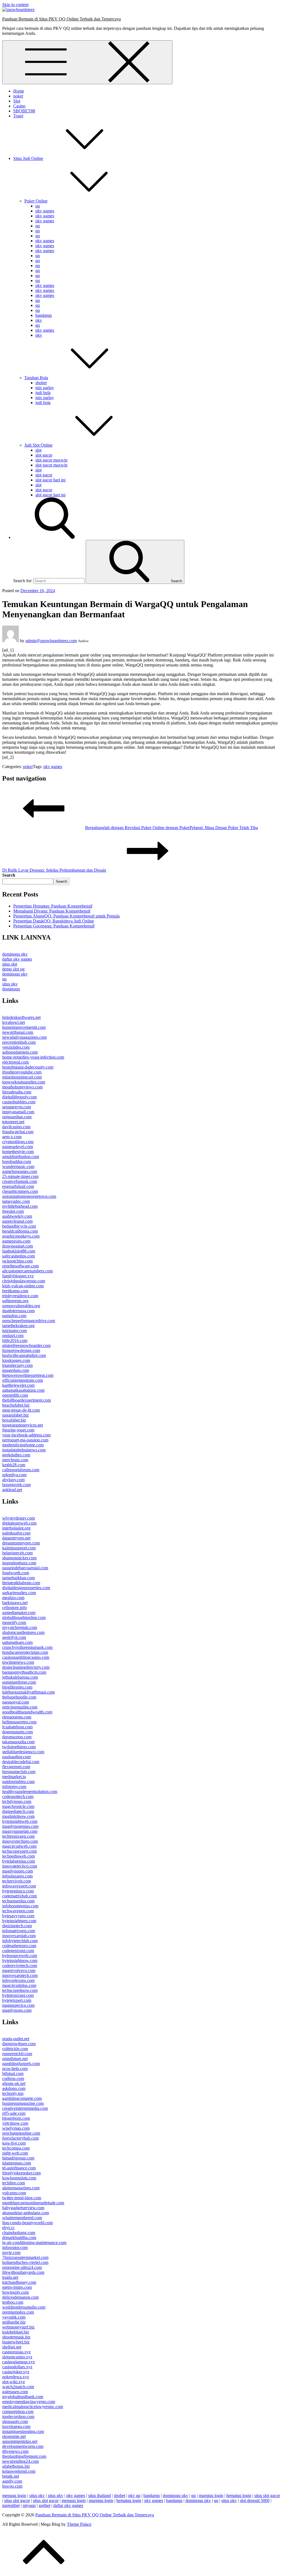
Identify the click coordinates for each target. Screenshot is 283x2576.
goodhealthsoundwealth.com (27, 1712)
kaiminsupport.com (19, 1548)
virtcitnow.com (15, 2123)
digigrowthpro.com (19, 2044)
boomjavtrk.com (16, 1485)
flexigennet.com (16, 1767)
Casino (19, 106)
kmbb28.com (14, 1465)
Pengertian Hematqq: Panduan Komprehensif (53, 906)
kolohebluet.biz (16, 2332)
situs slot (10, 964)
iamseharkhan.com (19, 1578)
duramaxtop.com (17, 1737)
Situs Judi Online (28, 158)
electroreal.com (15, 1062)
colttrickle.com (15, 2049)
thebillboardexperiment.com (27, 1400)
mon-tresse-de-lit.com (21, 1410)
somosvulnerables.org (21, 1306)
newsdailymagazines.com (24, 1037)
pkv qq (134, 2495)
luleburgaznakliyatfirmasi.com (28, 1692)
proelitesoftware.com (20, 1266)
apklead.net (12, 1490)
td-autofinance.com (19, 2168)
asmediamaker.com (19, 1613)
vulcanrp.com (14, 2193)
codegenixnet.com (18, 1951)
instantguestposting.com (23, 2431)
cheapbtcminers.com (20, 1191)
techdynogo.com (17, 1801)
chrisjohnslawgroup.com (24, 1281)
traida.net (10, 2277)
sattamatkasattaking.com (23, 1390)
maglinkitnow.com (18, 1816)
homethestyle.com (18, 1152)
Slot (17, 101)
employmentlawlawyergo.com (29, 2402)
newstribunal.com (18, 1032)
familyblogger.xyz (18, 1276)
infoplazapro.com (17, 1876)
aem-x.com (12, 1137)
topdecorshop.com (18, 2417)
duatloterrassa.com (18, 1311)
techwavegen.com (18, 1911)
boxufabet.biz (14, 1420)
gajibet (44, 2505)
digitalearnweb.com (19, 1523)
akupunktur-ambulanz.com (26, 2213)
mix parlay (45, 388)
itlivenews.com (15, 2451)
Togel (18, 116)
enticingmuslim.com (20, 1707)
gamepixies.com (16, 1241)
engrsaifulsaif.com (18, 1186)
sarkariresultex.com (19, 1593)
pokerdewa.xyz (16, 2377)
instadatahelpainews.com (24, 1450)
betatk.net (11, 2476)
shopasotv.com (15, 2421)
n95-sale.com (14, 2113)
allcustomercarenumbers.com (27, 1271)
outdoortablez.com (18, 1782)
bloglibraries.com (17, 1687)
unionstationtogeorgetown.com (29, 1196)
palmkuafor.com (16, 1533)
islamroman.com (17, 2163)
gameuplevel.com (18, 1147)
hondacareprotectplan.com (25, 1652)
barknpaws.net (15, 1603)
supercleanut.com (17, 1221)
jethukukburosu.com (20, 1677)
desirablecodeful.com (21, 1762)
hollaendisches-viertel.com (25, 2262)
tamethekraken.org (18, 1326)
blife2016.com (15, 1340)
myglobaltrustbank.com (23, 2397)
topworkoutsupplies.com (24, 1082)
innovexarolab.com (19, 1936)
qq (38, 206)
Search (9, 875)
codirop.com (13, 2078)
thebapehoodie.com (19, 1697)
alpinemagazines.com (21, 2188)
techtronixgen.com (18, 1836)
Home (19, 91)
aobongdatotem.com (20, 1052)
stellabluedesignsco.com (23, 1752)
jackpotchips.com (17, 1261)
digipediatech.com (18, 1811)
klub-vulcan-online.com (23, 1286)
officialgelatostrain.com (23, 1380)
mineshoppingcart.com (22, 1077)
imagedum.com (16, 1370)
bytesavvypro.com (18, 1916)
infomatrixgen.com (19, 1931)
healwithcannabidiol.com (24, 1355)
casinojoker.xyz (16, 2372)
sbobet (41, 383)
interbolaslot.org (16, 1528)
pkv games (45, 211)
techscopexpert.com (19, 1851)
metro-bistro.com (17, 2287)
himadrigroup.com (18, 2158)
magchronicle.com (18, 1806)
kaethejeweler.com (18, 1385)
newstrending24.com (20, 2461)
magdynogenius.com (20, 1826)
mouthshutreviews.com (22, 1087)
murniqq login (211, 2495)
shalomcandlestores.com (23, 1632)
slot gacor (44, 455)
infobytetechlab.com (20, 1941)
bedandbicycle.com (19, 1226)
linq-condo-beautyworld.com (27, 2223)
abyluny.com (13, 1480)
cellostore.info (15, 1608)
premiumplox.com (18, 2312)
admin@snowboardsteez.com (51, 641)
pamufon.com (14, 1316)
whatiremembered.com (22, 2218)
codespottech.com (18, 1796)
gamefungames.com (20, 1171)
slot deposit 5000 (255, 2500)
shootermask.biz (16, 2337)
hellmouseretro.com (19, 1722)
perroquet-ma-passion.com (25, 1440)
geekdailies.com (16, 1455)
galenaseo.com (15, 2392)
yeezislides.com (16, 1047)
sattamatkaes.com (17, 1642)
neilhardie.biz (14, 2322)
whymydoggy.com (19, 1518)
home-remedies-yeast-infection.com (33, 1057)
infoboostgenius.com (20, 1906)
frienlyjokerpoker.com (21, 2173)
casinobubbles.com (19, 1102)
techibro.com (14, 2183)
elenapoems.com (17, 1717)
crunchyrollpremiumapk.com (27, 1647)
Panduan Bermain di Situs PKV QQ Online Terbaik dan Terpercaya (61, 19)
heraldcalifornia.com (20, 1231)
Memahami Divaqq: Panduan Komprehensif (52, 911)
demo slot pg (13, 969)
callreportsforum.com (21, 1470)
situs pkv (10, 984)
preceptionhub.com (19, 1042)
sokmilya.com (14, 1475)
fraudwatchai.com (18, 1132)
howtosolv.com (15, 2292)
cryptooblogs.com (18, 1142)
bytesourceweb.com (20, 1956)
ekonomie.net (14, 2436)
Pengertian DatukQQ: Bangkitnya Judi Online (54, 921)
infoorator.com (15, 2247)
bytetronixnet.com (18, 1995)
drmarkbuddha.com (19, 2238)
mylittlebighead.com (20, 1206)
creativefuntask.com (20, 1181)
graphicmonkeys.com (21, 1236)
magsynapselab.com (20, 1831)
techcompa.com (16, 2148)
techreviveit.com (17, 1881)
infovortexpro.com (18, 1980)
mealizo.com (13, 1598)
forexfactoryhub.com (20, 2138)
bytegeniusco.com (18, 1891)
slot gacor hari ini (50, 480)
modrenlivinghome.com (23, 1445)
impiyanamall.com (18, 1112)
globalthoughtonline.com (24, 1617)
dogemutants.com (18, 1732)
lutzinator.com (15, 1331)
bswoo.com (12, 2486)
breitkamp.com (15, 1291)
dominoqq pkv (15, 954)
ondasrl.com (13, 1336)
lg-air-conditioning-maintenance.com (34, 2243)
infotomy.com (14, 1787)
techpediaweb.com (19, 1856)
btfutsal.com (13, 2073)
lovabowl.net (14, 1022)
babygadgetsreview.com (23, 2208)
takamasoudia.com (18, 1742)
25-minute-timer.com (20, 1176)
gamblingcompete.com (22, 2098)
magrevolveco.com (19, 1970)
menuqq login (14, 2495)
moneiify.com (14, 1622)
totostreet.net (13, 1122)
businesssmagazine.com (23, 2103)
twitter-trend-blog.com (22, 2198)
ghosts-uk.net (14, 2083)
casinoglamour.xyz (19, 2362)
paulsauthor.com (16, 1757)
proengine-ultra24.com (22, 2267)
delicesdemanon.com (20, 2297)
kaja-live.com (14, 2143)
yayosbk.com (14, 2317)
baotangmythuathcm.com (24, 1672)
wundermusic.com (18, 1166)
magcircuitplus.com (19, 1985)
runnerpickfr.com (17, 2054)
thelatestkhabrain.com (21, 1583)
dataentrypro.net (16, 1538)
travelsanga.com (16, 2426)
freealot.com (13, 1211)
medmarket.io (14, 1777)
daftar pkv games (17, 959)
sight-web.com (15, 2153)
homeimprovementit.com (24, 1027)
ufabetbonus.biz (16, 2466)
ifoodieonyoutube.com (22, 1072)
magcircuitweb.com (19, 1846)
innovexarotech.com (20, 1975)
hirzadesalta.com (17, 1092)
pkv (39, 320)
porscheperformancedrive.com (29, 1321)
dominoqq (11, 989)
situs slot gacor (267, 2495)
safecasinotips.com (19, 1256)
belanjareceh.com (17, 1553)
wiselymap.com (16, 2128)
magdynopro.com (18, 1871)
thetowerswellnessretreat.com (28, 1375)
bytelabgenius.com (19, 1861)
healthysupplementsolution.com (30, 1791)
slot (38, 450)
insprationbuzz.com (19, 1563)
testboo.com (13, 2302)
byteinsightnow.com (20, 1961)
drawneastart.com (18, 1246)
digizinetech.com (17, 1926)
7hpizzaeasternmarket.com (25, 2257)
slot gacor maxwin (51, 460)
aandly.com (12, 2481)
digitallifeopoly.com (19, 1097)
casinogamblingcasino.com (26, 1657)
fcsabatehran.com (17, 1727)
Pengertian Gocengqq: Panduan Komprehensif (54, 926)
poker (18, 96)
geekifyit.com (14, 1637)
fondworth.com (16, 1573)
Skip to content (15, 5)
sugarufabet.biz (15, 1415)
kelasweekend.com (19, 2471)
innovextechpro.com (20, 1841)
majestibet (11, 2505)
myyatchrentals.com (20, 1627)
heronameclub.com (19, 1772)
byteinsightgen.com (19, 1921)
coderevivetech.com (20, 1965)
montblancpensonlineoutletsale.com (33, 2203)
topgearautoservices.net (23, 1425)
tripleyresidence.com (20, 1296)
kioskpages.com (16, 1360)
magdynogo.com (17, 2010)
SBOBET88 (24, 111)
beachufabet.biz (16, 1405)
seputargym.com (17, 1107)
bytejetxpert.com (17, 2000)
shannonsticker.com (19, 1558)
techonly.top (13, 2093)
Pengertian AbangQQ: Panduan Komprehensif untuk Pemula (66, 916)
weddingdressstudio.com (24, 2307)
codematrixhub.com (19, 1896)
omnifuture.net (15, 2059)
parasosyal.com (16, 1702)
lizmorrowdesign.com (21, 1350)
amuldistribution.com (21, 1157)
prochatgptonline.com (21, 2133)
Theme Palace (79, 2524)
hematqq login (239, 2495)
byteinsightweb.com (20, 1821)
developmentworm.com (23, 2446)
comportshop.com (18, 2412)
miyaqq (29, 2505)
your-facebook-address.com (26, 1435)
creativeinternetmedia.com (25, 2108)
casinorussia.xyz (16, 2352)
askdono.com (14, 2088)
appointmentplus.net (20, 2441)
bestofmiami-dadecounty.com (28, 1067)
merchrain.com (15, 1460)
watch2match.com (18, 2387)
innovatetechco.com (20, 1866)
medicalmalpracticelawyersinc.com (33, 2407)
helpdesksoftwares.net (21, 1017)
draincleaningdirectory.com (26, 1667)
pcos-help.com (15, 2069)
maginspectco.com (18, 2005)
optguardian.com (17, 1117)
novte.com (11, 2252)
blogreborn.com (16, 2118)
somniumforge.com (19, 1682)
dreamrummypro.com (21, 1543)
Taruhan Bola (36, 378)
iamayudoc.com (16, 1201)
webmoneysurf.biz (18, 2327)
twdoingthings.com (19, 1747)
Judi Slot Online (38, 445)
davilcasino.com (16, 1127)
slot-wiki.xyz (14, 2382)
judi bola (43, 393)
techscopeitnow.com (20, 1990)
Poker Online (36, 201)
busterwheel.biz (16, 2342)
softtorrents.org (15, 1301)
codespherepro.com (19, 1946)
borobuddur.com (17, 1162)
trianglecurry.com (17, 1365)
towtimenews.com (18, 1662)
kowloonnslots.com (19, 2178)
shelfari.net (12, 2347)
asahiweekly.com (17, 1216)
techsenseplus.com (18, 1901)
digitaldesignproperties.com (26, 1588)
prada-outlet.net (16, 2039)
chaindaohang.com (19, 2233)
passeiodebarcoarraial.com (25, 1568)
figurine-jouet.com (18, 1430)
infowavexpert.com (19, 1886)
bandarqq (44, 315)
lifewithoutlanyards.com (23, 2272)
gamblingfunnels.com (21, 2064)
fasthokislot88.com (19, 1251)
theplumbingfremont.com (24, 2456)
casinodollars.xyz (17, 2367)
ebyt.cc (8, 2228)
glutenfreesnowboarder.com (26, 1345)
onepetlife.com (15, 1395)
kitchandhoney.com (19, 2282)
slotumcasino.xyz (17, 2357)
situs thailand (99, 2495)
